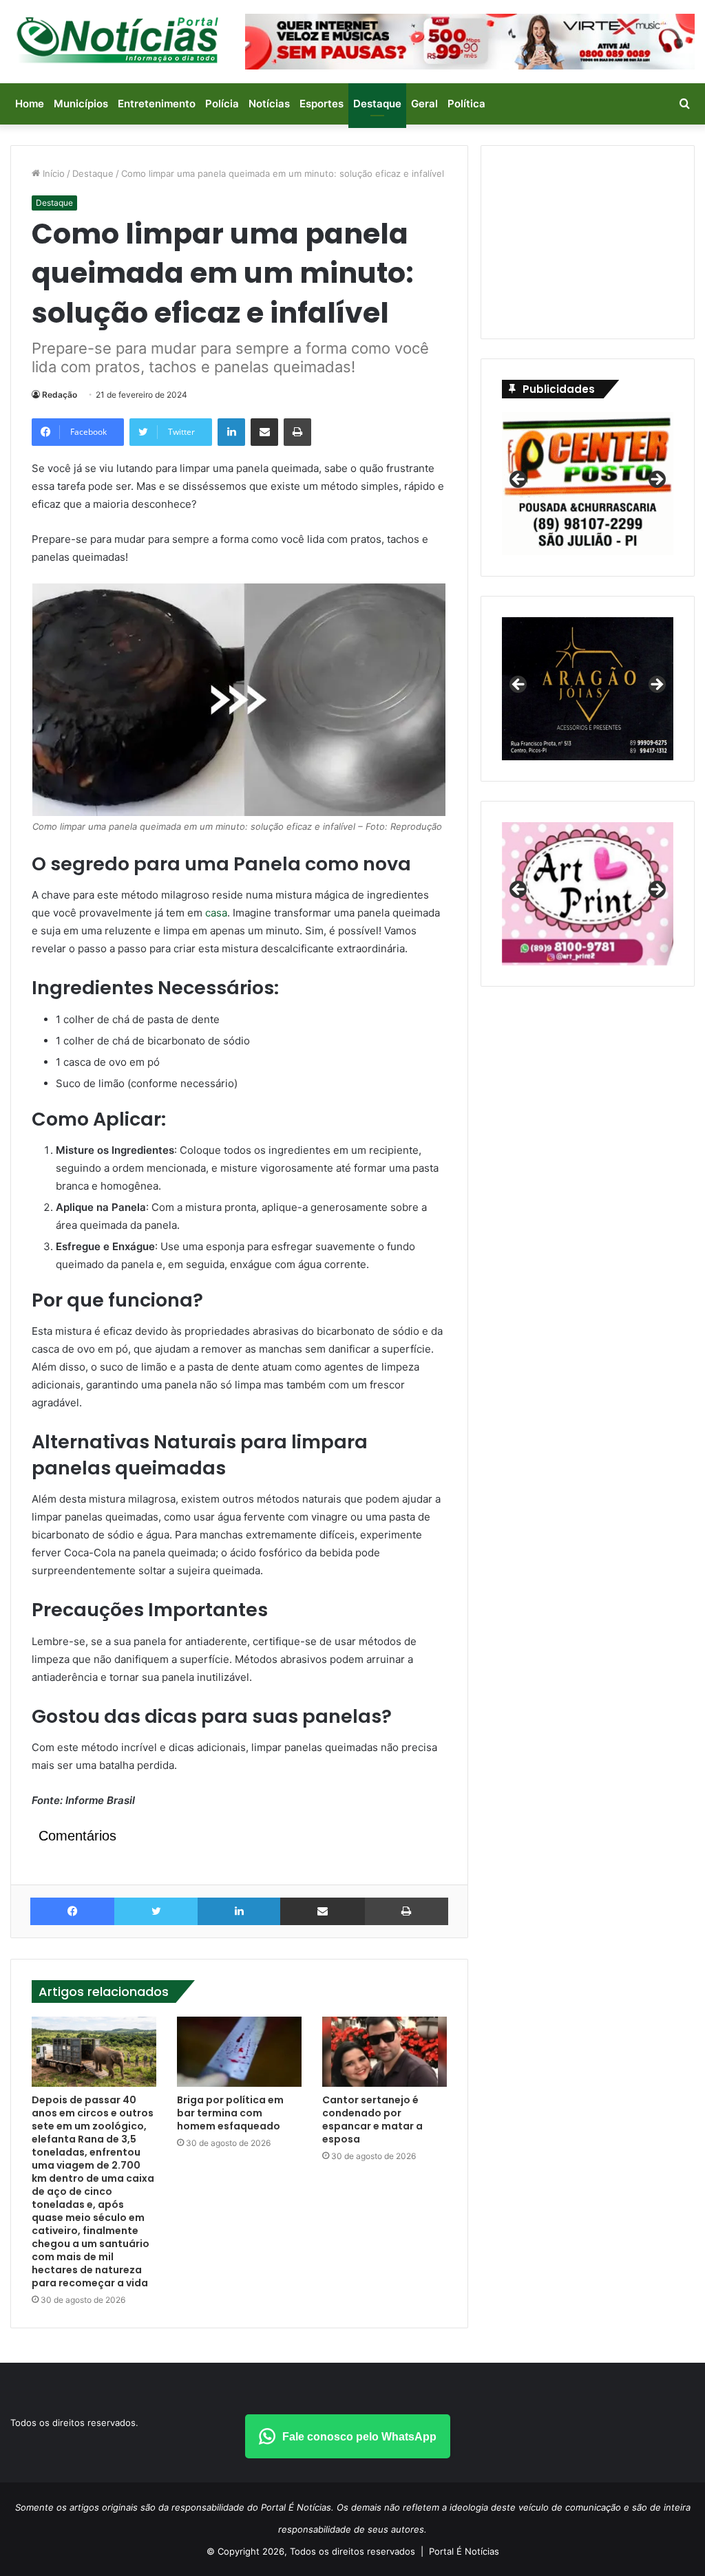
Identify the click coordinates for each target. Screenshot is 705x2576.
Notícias (269, 104)
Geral (424, 104)
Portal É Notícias (464, 2551)
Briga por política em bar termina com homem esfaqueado (230, 2113)
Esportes (322, 104)
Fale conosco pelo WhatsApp (359, 2437)
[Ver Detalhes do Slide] (588, 894)
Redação (60, 395)
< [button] (519, 480)
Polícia (222, 104)
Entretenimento (157, 104)
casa (216, 913)
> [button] (656, 480)
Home (30, 104)
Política (466, 104)
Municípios (81, 104)
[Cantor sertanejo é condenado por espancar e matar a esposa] (385, 2052)
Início (52, 173)
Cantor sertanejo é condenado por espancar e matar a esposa (372, 2119)
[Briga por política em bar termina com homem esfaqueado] (239, 2052)
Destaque (377, 104)
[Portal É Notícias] (117, 40)
